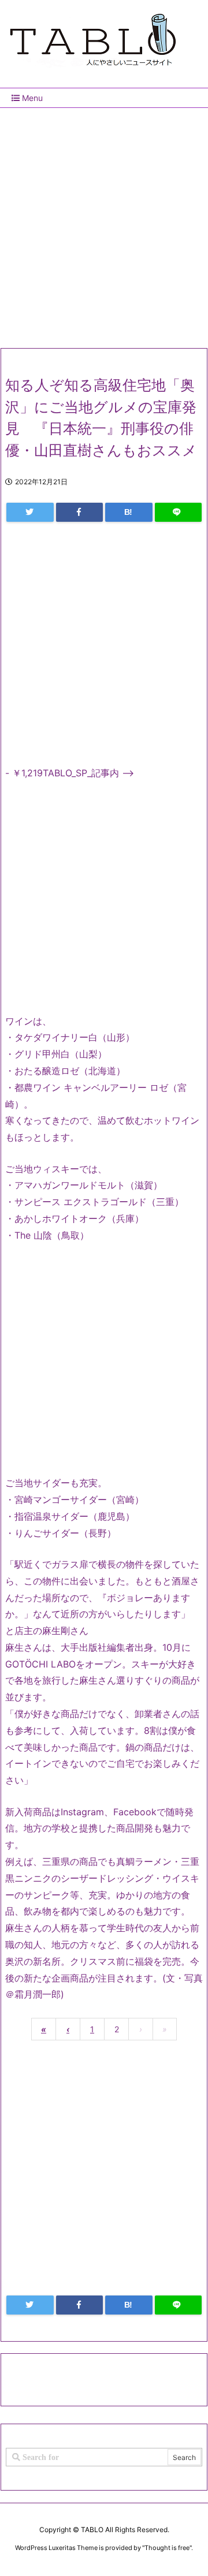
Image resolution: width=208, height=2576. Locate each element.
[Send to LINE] (179, 512)
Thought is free (167, 2548)
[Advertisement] (104, 223)
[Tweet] (30, 512)
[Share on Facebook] (80, 512)
